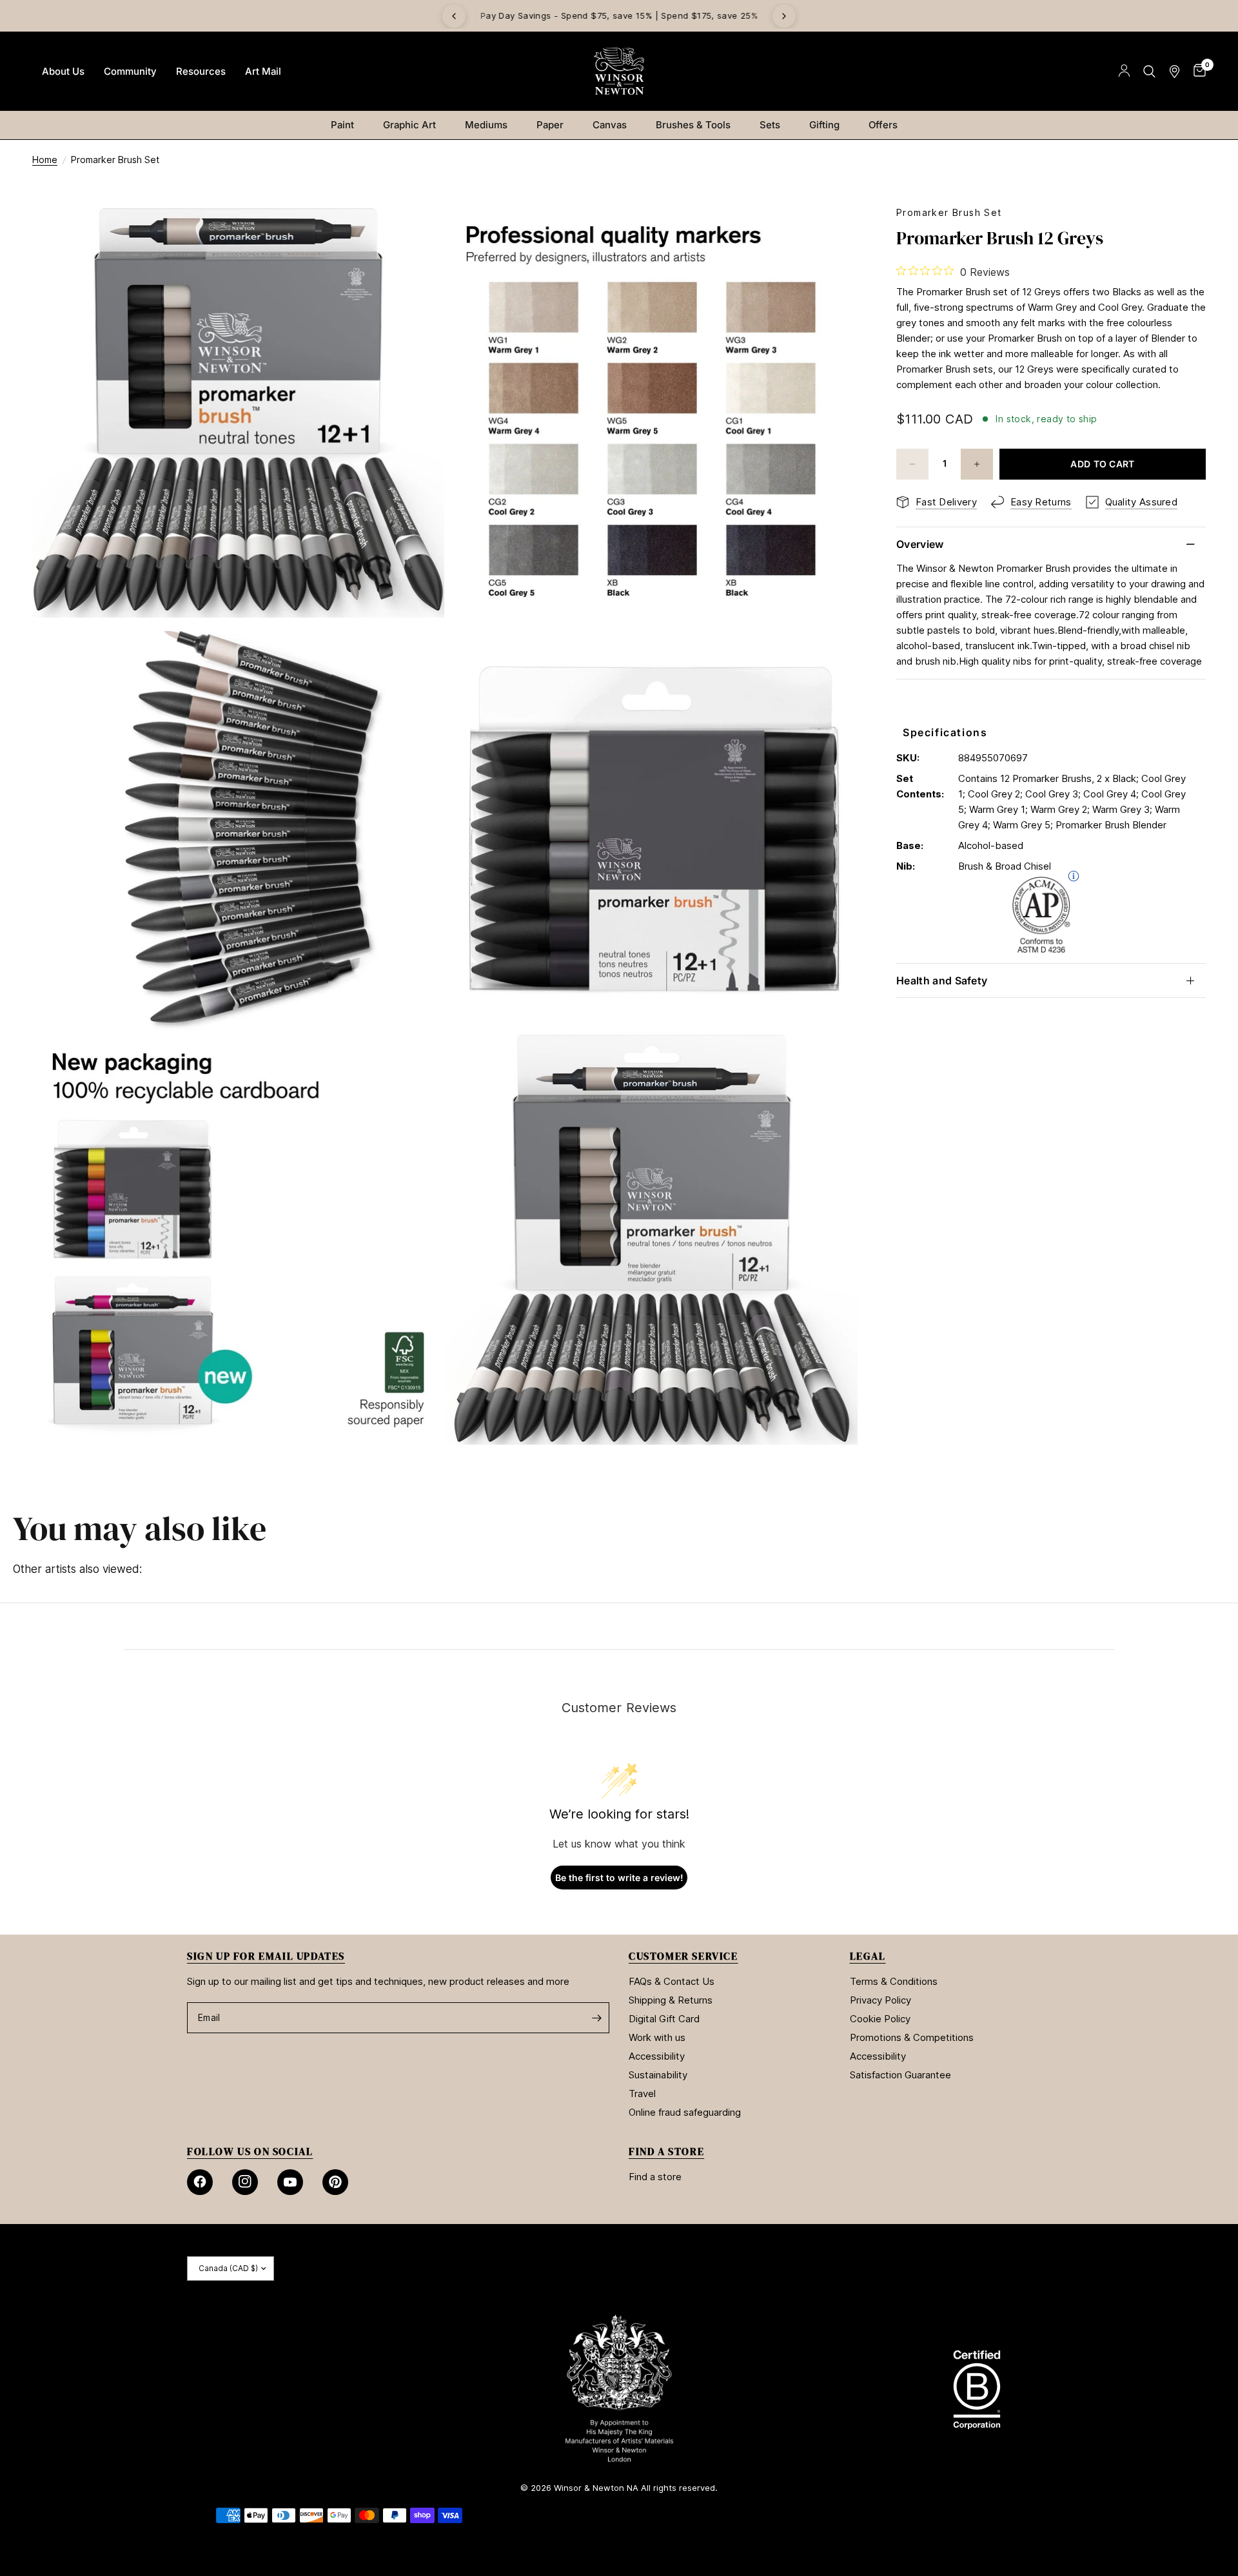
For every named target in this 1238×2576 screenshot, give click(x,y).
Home (45, 160)
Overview (920, 544)
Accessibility (657, 2056)
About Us (63, 71)
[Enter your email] (596, 2018)
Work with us (657, 2037)
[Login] (1124, 71)
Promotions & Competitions (912, 2037)
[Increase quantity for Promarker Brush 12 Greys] (977, 464)
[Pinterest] (335, 2182)
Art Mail (263, 71)
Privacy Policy (880, 2000)
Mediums (486, 125)
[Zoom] (417, 233)
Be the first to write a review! (619, 1878)
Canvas (610, 125)
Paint (342, 125)
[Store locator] (1174, 71)
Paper (550, 125)
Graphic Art (409, 125)
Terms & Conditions (894, 1981)
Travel (642, 2093)
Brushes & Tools (693, 125)
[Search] (1149, 71)
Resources (201, 71)
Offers (883, 125)
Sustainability (658, 2075)
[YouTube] (290, 2182)
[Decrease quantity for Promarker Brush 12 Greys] (912, 464)
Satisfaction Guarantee (900, 2075)
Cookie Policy (880, 2019)
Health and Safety (942, 981)
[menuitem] (63, 72)
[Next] (784, 16)
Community (130, 71)
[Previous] (454, 16)
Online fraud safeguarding (685, 2112)
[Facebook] (200, 2182)
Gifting (824, 125)
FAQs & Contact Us (672, 1981)
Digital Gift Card (664, 2019)
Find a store (655, 2177)
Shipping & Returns (671, 2000)
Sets (770, 125)
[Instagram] (245, 2182)
